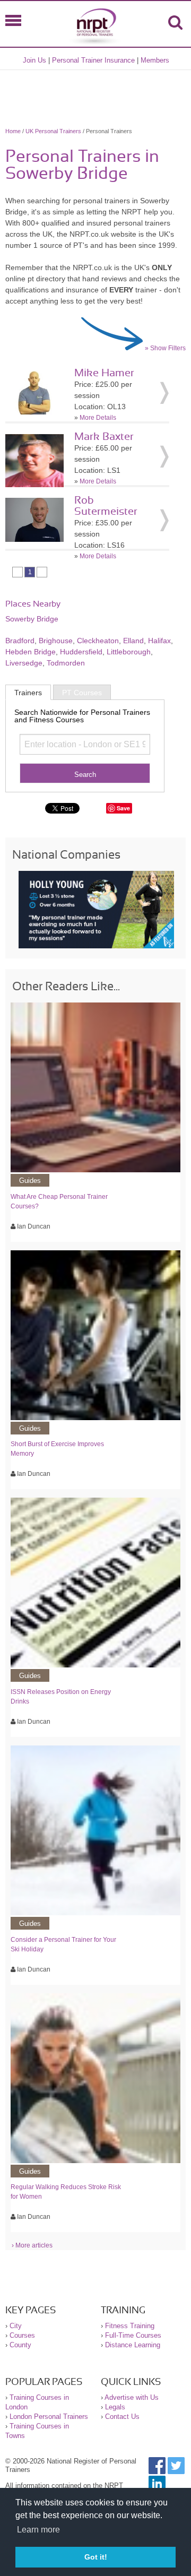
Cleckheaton (98, 641)
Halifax (159, 641)
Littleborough (129, 652)
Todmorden (66, 663)
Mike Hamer (104, 373)
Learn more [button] (38, 2530)
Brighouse (56, 641)
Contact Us (122, 2417)
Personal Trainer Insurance (93, 60)
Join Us (34, 60)
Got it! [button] (96, 2557)
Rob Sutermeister (106, 506)
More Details (98, 418)
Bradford (20, 641)
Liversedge (24, 663)
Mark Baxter (104, 437)
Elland (133, 641)
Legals (115, 2407)
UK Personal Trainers (53, 131)
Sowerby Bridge (32, 619)
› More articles (32, 2245)
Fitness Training (130, 2326)
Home (13, 131)
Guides (30, 1181)
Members (155, 60)
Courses (22, 2335)
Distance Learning (133, 2345)
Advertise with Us (132, 2397)
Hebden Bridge (31, 652)
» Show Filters (165, 348)
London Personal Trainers (49, 2417)
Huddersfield (81, 652)
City (16, 2326)
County (20, 2345)
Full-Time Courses (133, 2335)
